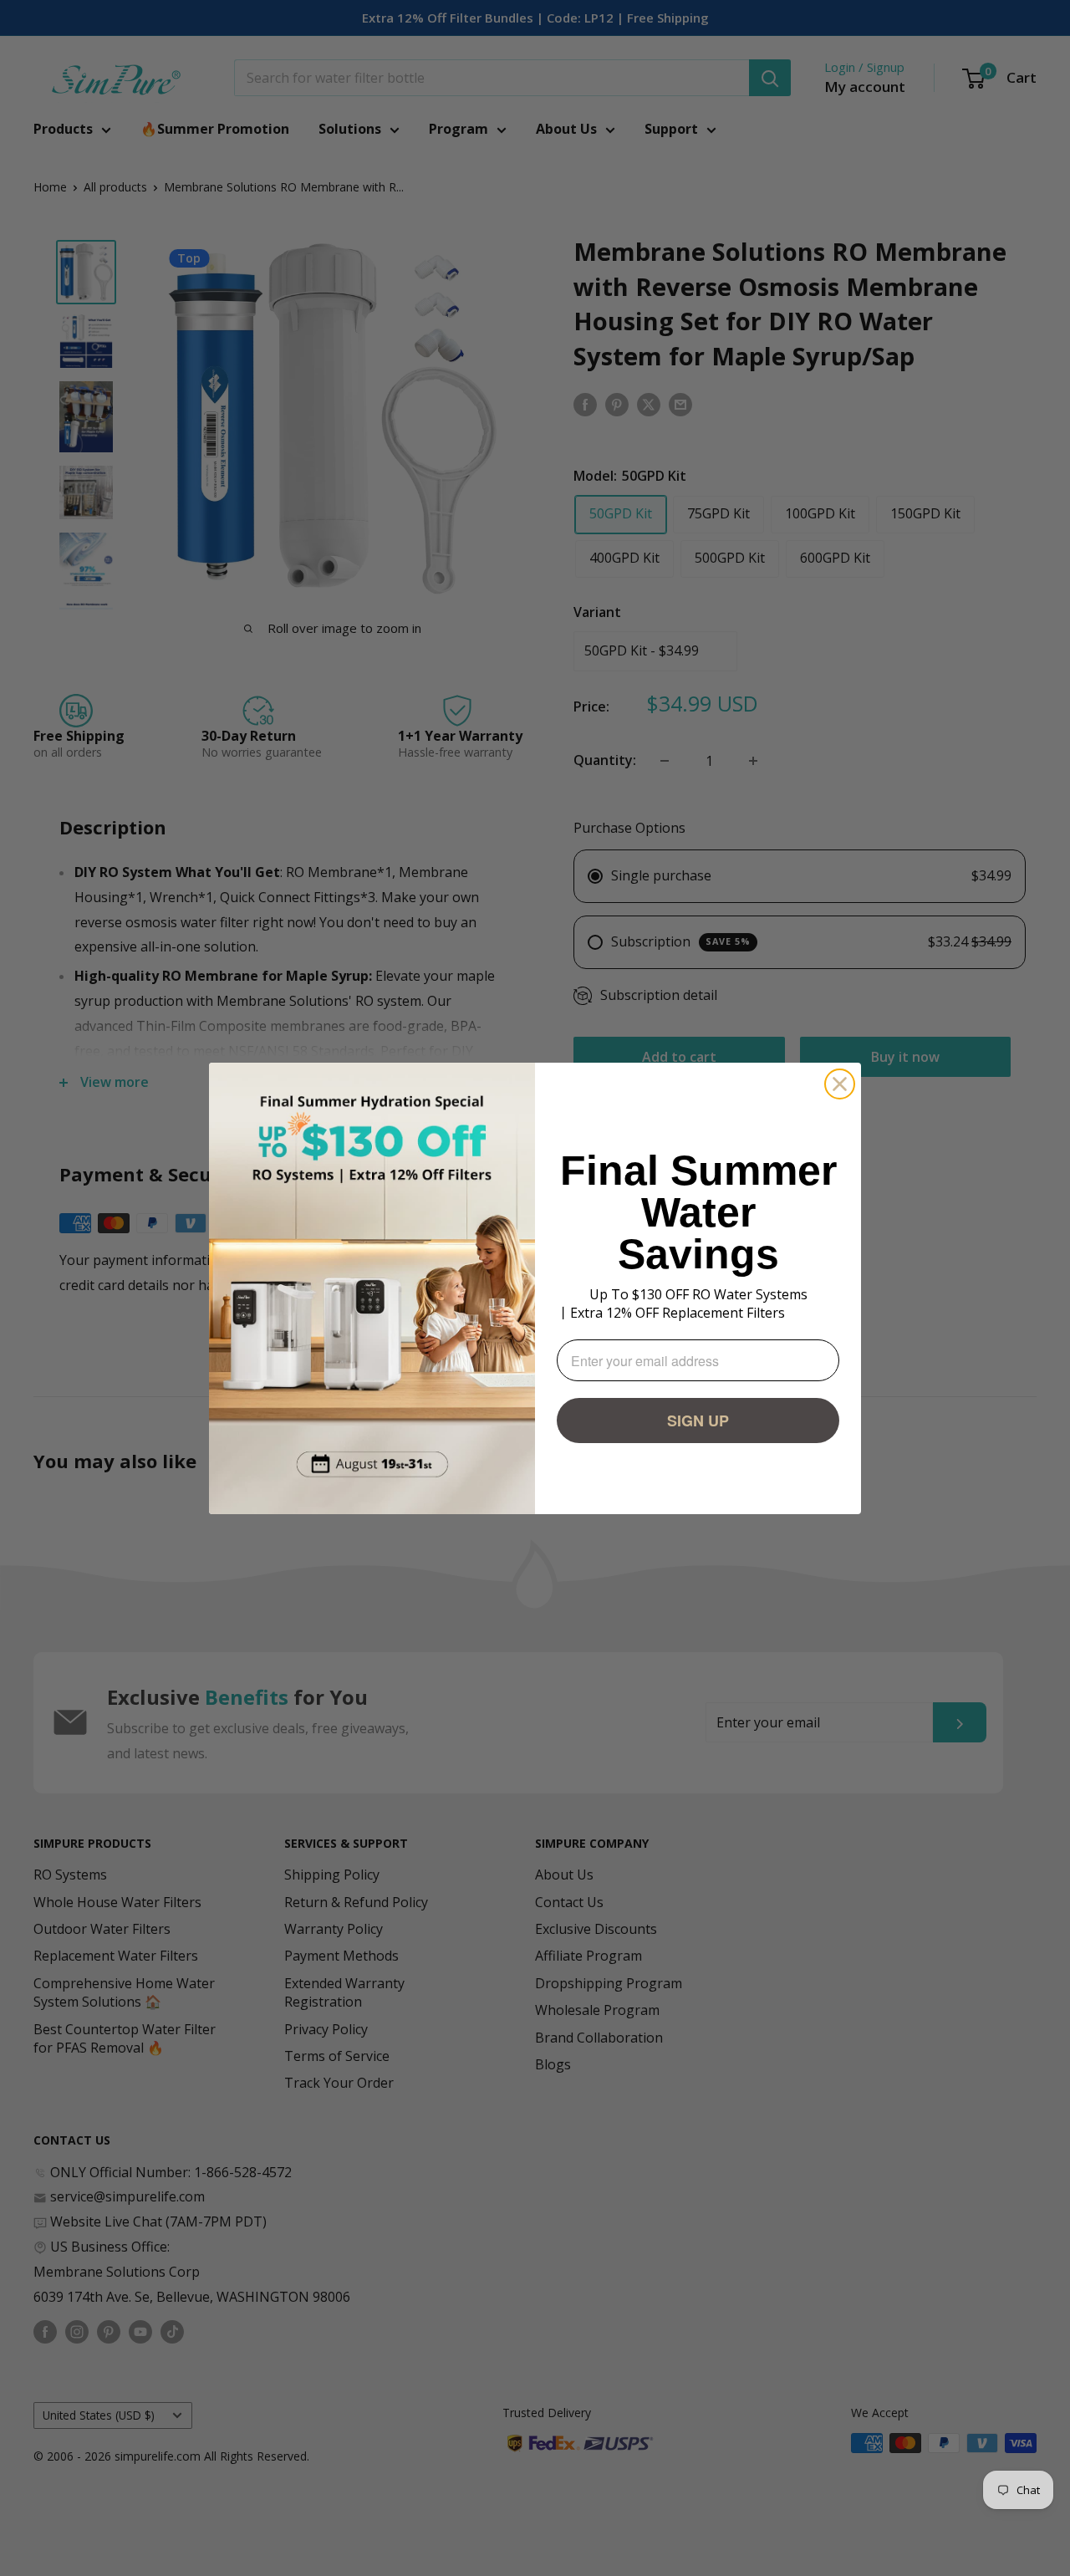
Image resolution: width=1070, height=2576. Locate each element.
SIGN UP (698, 1421)
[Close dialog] (840, 1084)
